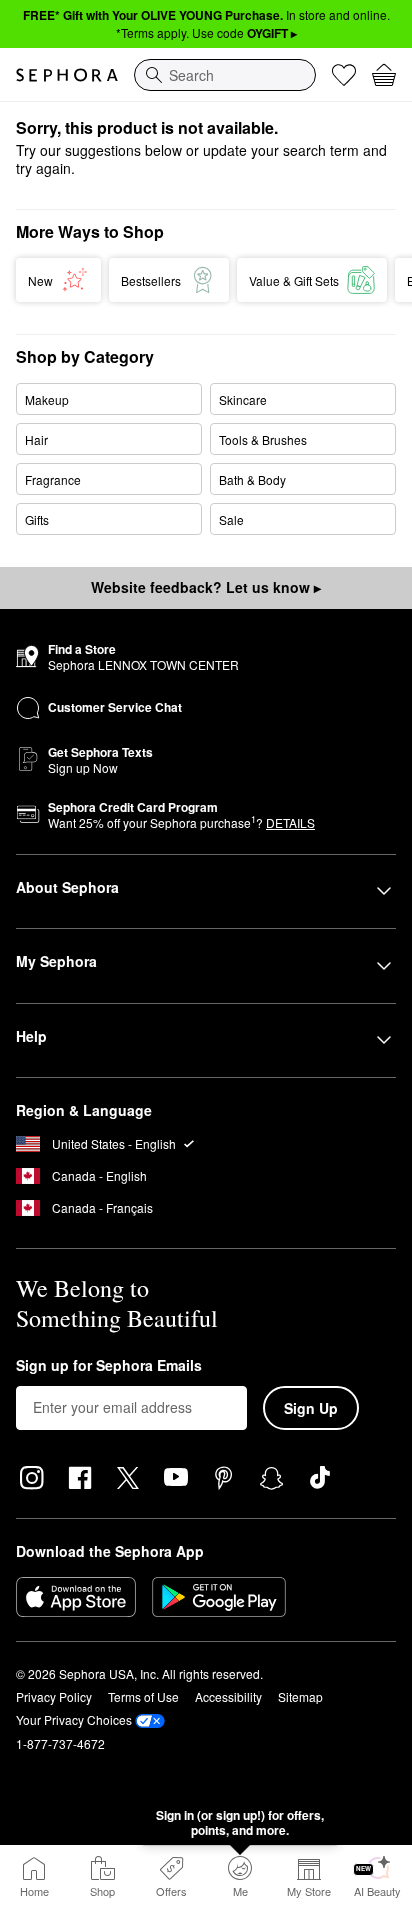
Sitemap (300, 1696)
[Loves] (344, 75)
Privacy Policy (54, 1696)
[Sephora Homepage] (67, 75)
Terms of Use (143, 1696)
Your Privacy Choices (74, 1719)
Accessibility (228, 1696)
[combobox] (225, 75)
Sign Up (311, 1408)
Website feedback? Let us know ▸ (206, 587)
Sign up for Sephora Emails (109, 1366)
